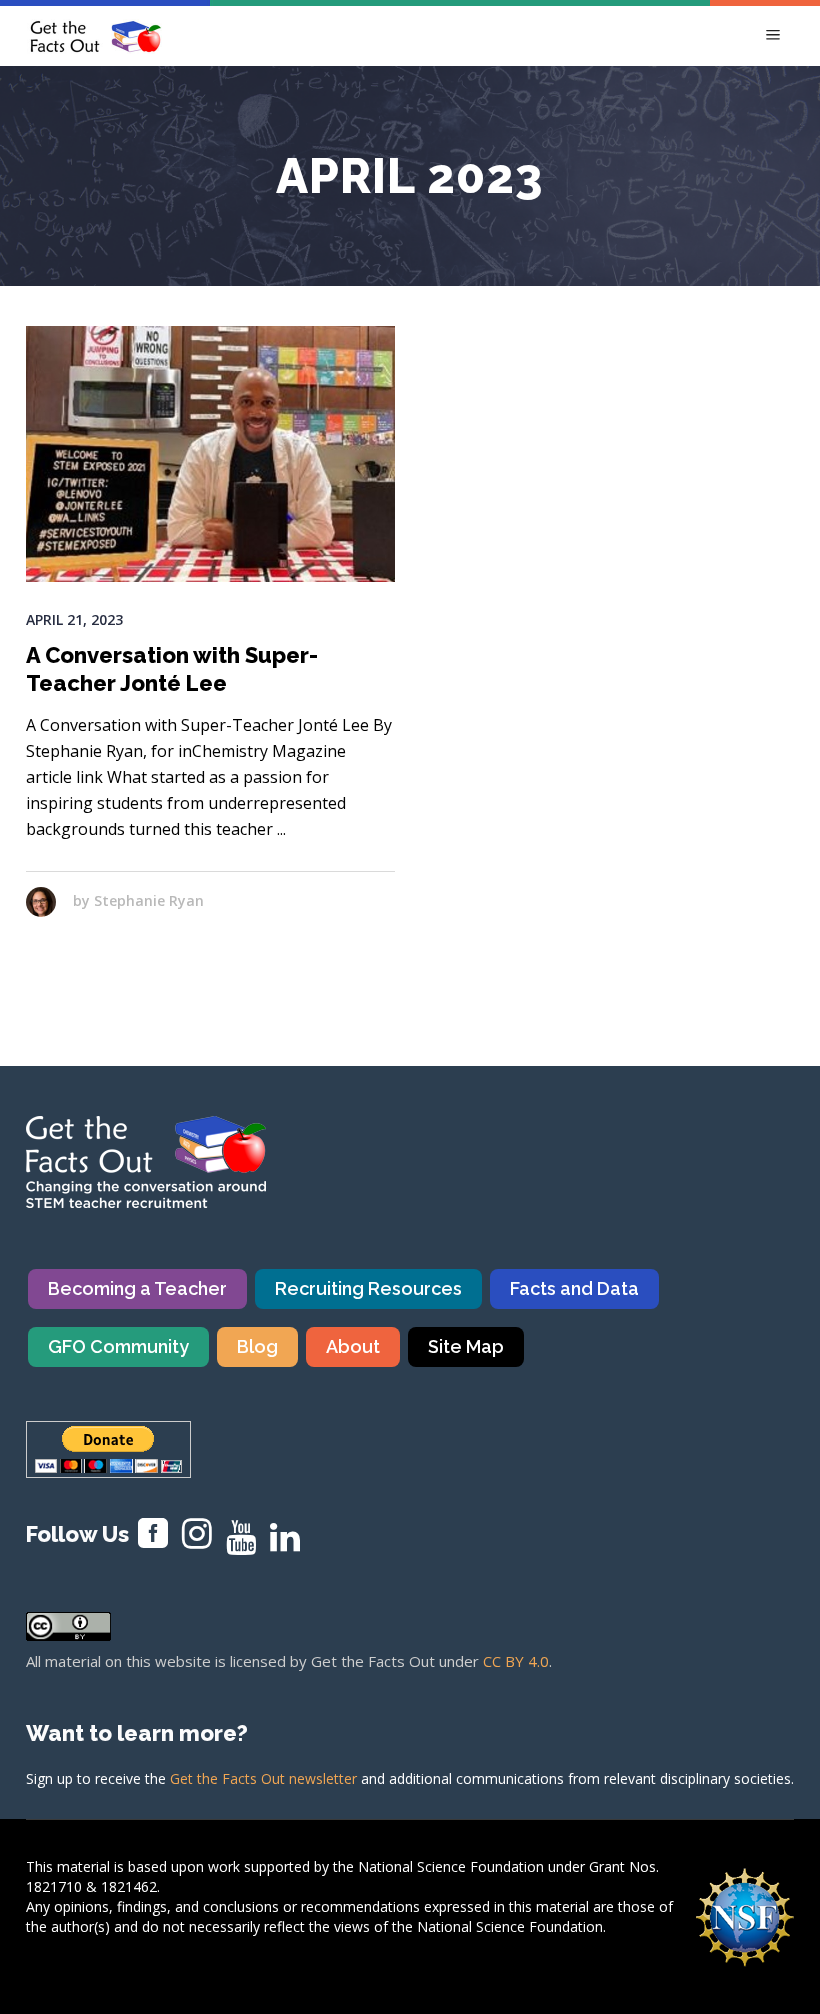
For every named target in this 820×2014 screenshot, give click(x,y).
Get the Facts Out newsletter (263, 1778)
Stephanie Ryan (149, 900)
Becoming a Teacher (137, 1288)
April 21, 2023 (74, 619)
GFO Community (118, 1346)
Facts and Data (574, 1288)
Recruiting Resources (368, 1288)
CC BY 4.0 (516, 1661)
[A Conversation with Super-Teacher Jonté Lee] (210, 453)
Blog (257, 1346)
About (353, 1346)
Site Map (466, 1346)
